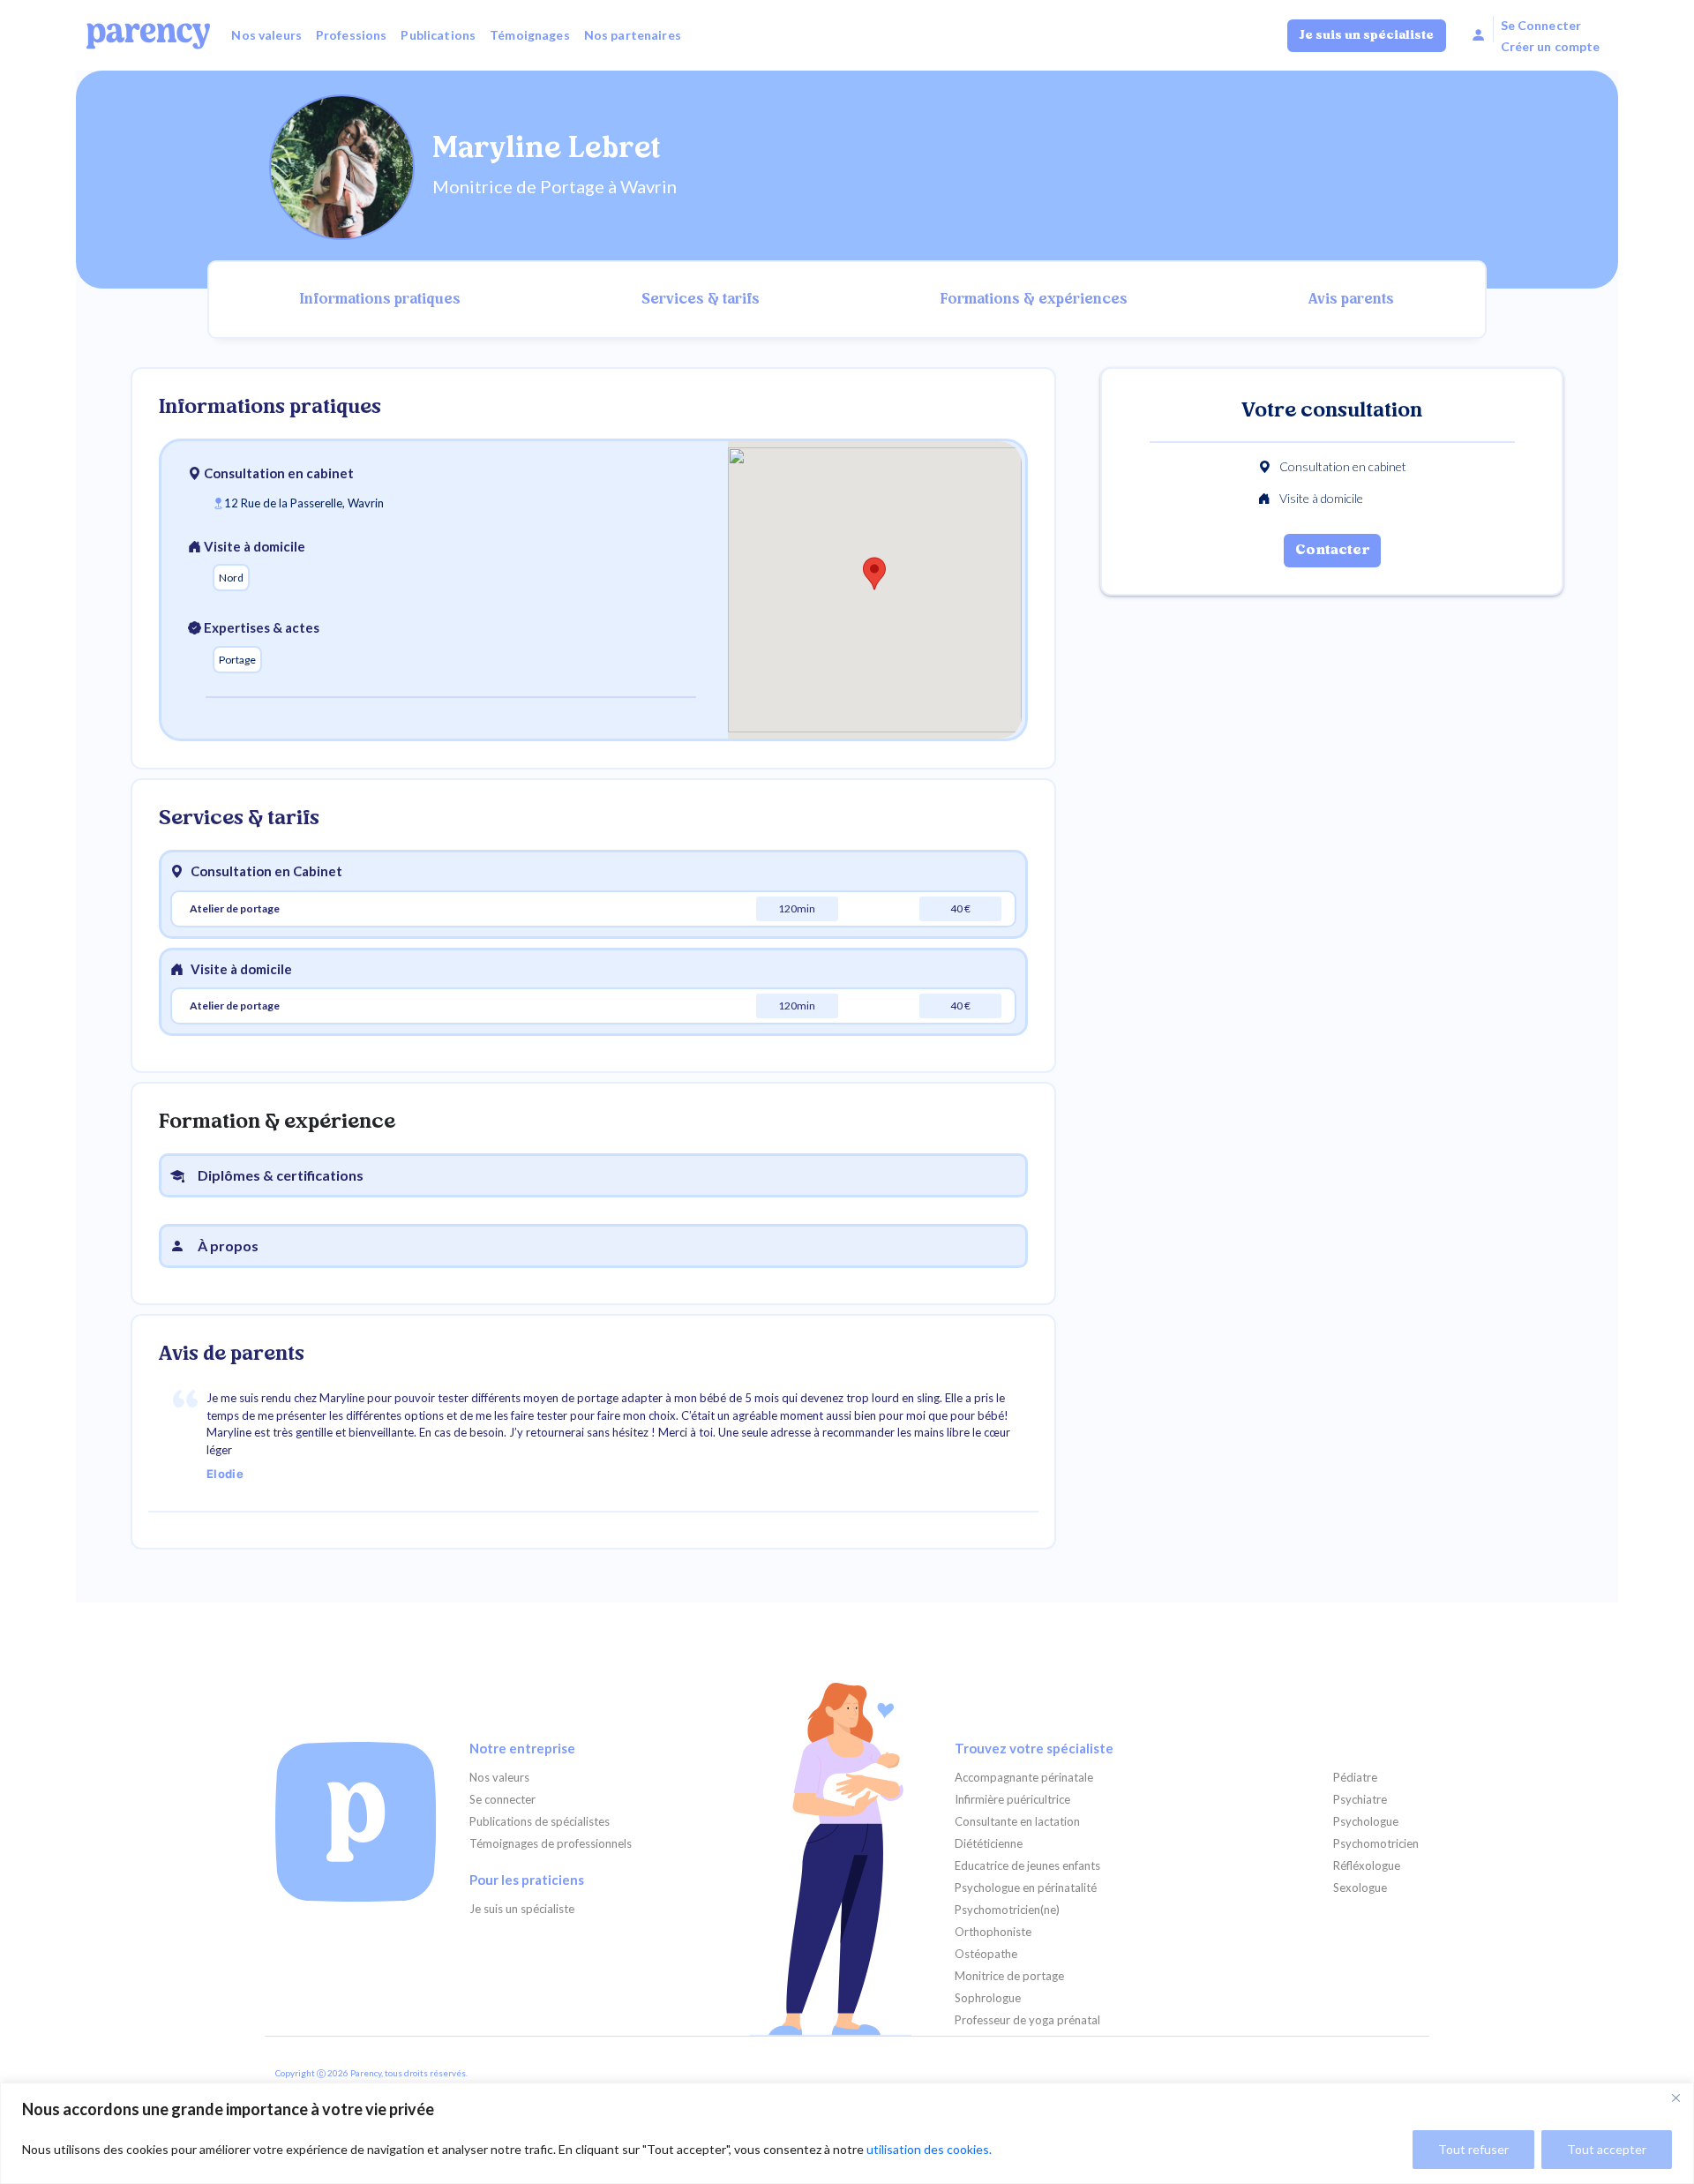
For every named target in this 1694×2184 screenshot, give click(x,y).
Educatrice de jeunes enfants (1027, 1866)
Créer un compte (1551, 46)
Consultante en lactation (1017, 1822)
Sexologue (1360, 1888)
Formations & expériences (1034, 300)
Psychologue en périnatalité (1026, 1888)
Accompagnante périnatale (1024, 1778)
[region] (847, 2133)
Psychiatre (1360, 1800)
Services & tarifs (701, 300)
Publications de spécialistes (540, 1822)
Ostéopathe (986, 1954)
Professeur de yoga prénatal (1027, 2020)
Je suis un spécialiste (1367, 36)
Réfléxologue (1367, 1866)
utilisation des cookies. (929, 2149)
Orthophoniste (993, 1932)
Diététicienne (989, 1844)
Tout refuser (1473, 2149)
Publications (438, 35)
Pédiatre (1355, 1778)
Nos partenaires (633, 35)
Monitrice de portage (1009, 1976)
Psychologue (1366, 1822)
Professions (352, 35)
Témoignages (530, 35)
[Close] (1675, 2098)
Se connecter (502, 1800)
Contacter (1332, 551)
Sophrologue (988, 1998)
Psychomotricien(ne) (1007, 1910)
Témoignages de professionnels (551, 1844)
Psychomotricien (1376, 1844)
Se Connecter (1541, 25)
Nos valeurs (266, 35)
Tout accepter (1607, 2149)
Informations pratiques (380, 300)
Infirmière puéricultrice (1012, 1800)
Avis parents (1351, 300)
